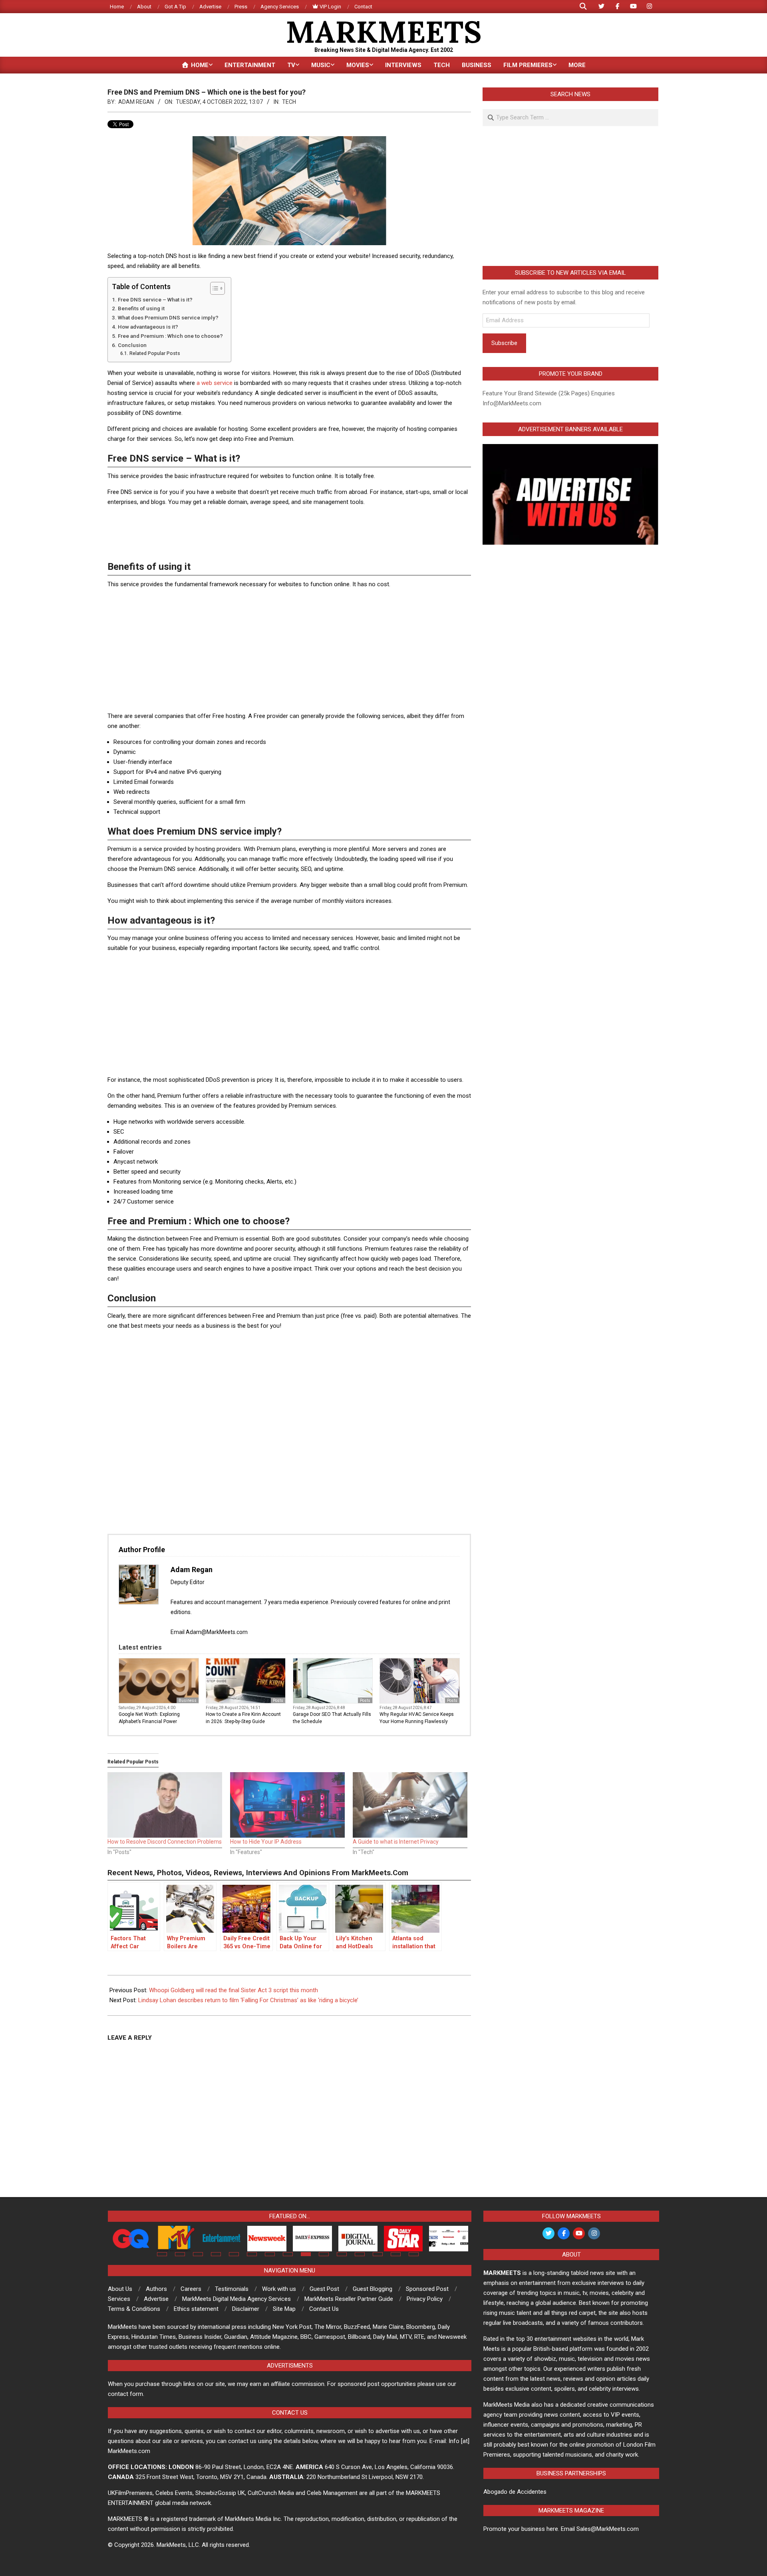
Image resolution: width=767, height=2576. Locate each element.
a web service (215, 383)
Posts (278, 1700)
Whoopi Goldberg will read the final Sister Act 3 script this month (233, 1990)
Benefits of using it (141, 308)
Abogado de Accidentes (515, 2492)
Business (188, 1700)
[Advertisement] (289, 531)
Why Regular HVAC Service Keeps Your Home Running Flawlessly (417, 1718)
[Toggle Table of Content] (214, 288)
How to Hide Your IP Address (266, 1842)
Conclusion (132, 345)
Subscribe (504, 343)
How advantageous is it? (148, 327)
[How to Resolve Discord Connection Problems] (165, 1805)
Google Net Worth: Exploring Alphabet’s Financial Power (149, 1718)
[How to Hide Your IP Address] (287, 1805)
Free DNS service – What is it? (155, 299)
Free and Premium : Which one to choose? (170, 336)
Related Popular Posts (155, 353)
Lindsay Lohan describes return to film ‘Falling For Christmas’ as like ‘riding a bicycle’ (248, 2000)
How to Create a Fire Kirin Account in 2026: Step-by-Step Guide (243, 1718)
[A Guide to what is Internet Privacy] (410, 1805)
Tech (289, 102)
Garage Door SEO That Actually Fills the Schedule (332, 1718)
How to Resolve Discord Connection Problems (165, 1842)
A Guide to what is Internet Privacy (396, 1842)
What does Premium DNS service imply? (168, 317)
